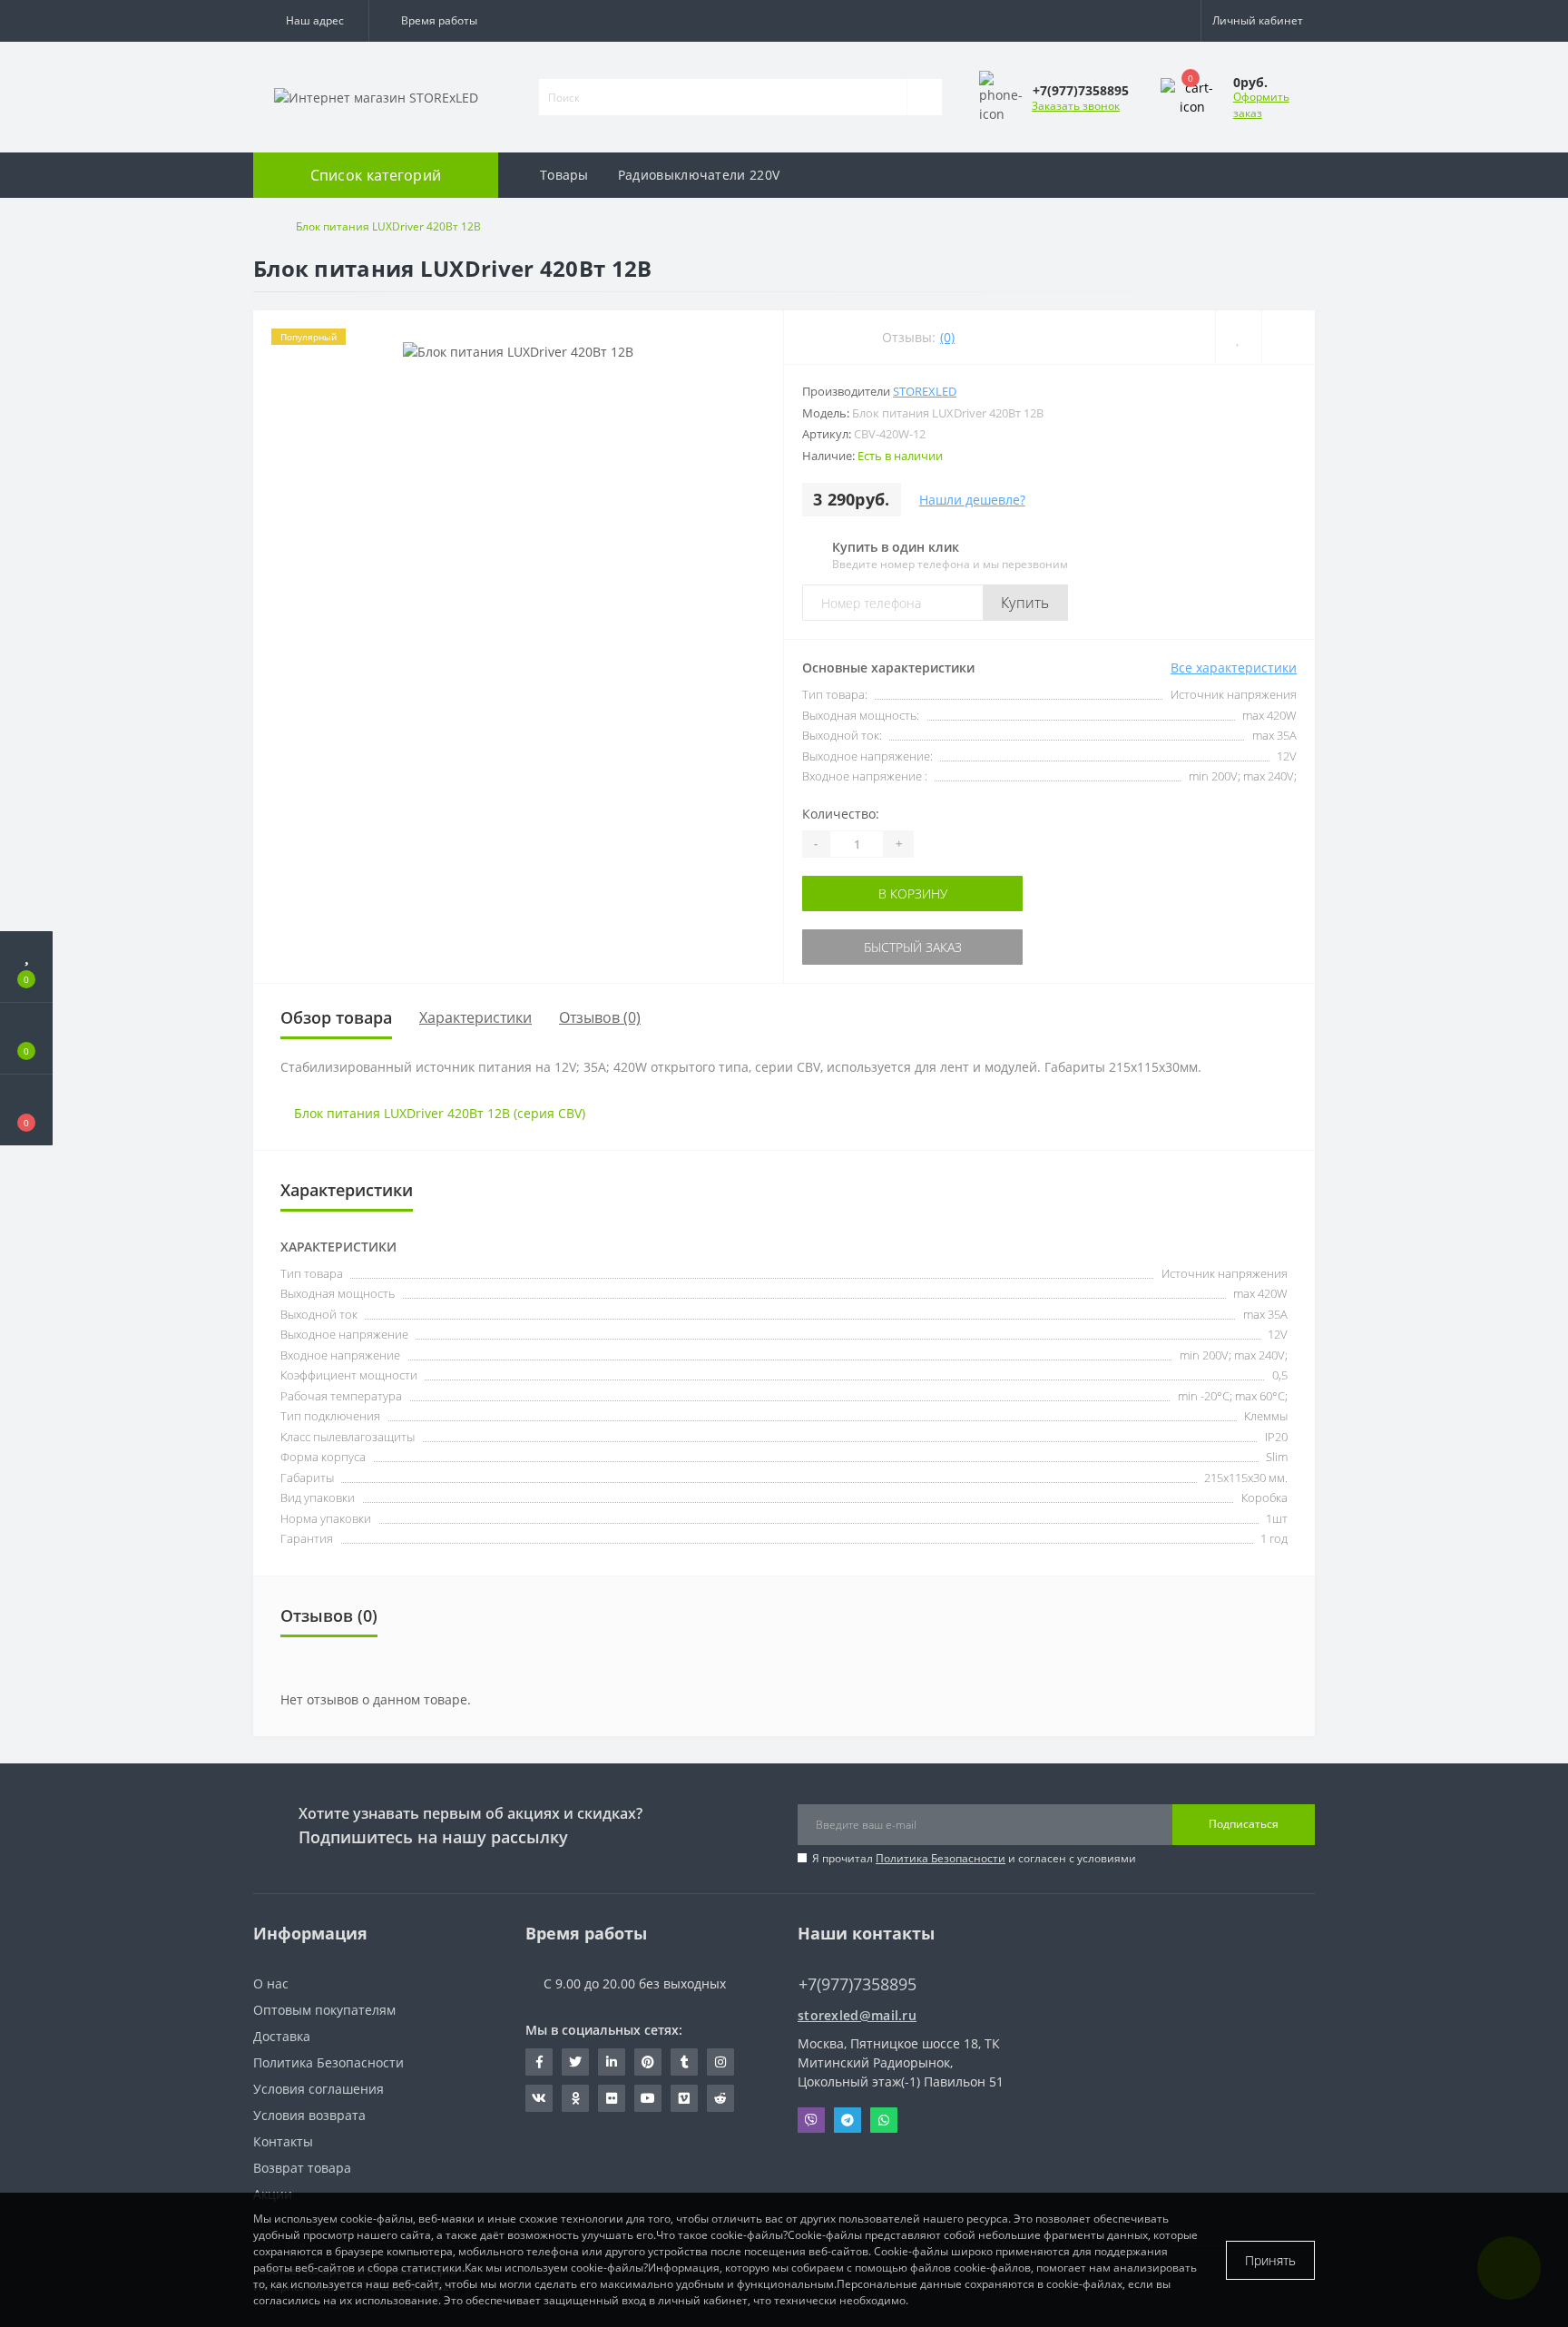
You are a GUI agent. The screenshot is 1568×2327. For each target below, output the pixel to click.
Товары (564, 175)
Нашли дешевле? (972, 500)
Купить (1025, 603)
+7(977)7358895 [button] (857, 1984)
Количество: (841, 814)
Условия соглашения (318, 2089)
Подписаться (1244, 1824)
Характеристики (475, 1017)
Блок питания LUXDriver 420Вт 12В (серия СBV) (440, 1113)
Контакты (283, 2141)
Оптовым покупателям (324, 2010)
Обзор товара (336, 1017)
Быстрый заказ (859, 947)
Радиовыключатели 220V (699, 175)
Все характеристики (1234, 668)
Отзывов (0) (600, 1017)
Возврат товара (302, 2168)
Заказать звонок (1076, 106)
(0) (947, 337)
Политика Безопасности (941, 1858)
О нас (271, 1983)
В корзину (859, 893)
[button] (311, 21)
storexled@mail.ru (857, 2015)
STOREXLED (925, 391)
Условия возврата (309, 2115)
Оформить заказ (1261, 105)
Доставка (282, 2036)
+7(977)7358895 (848, 1957)
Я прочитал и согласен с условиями (974, 1858)
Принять (1270, 2260)
